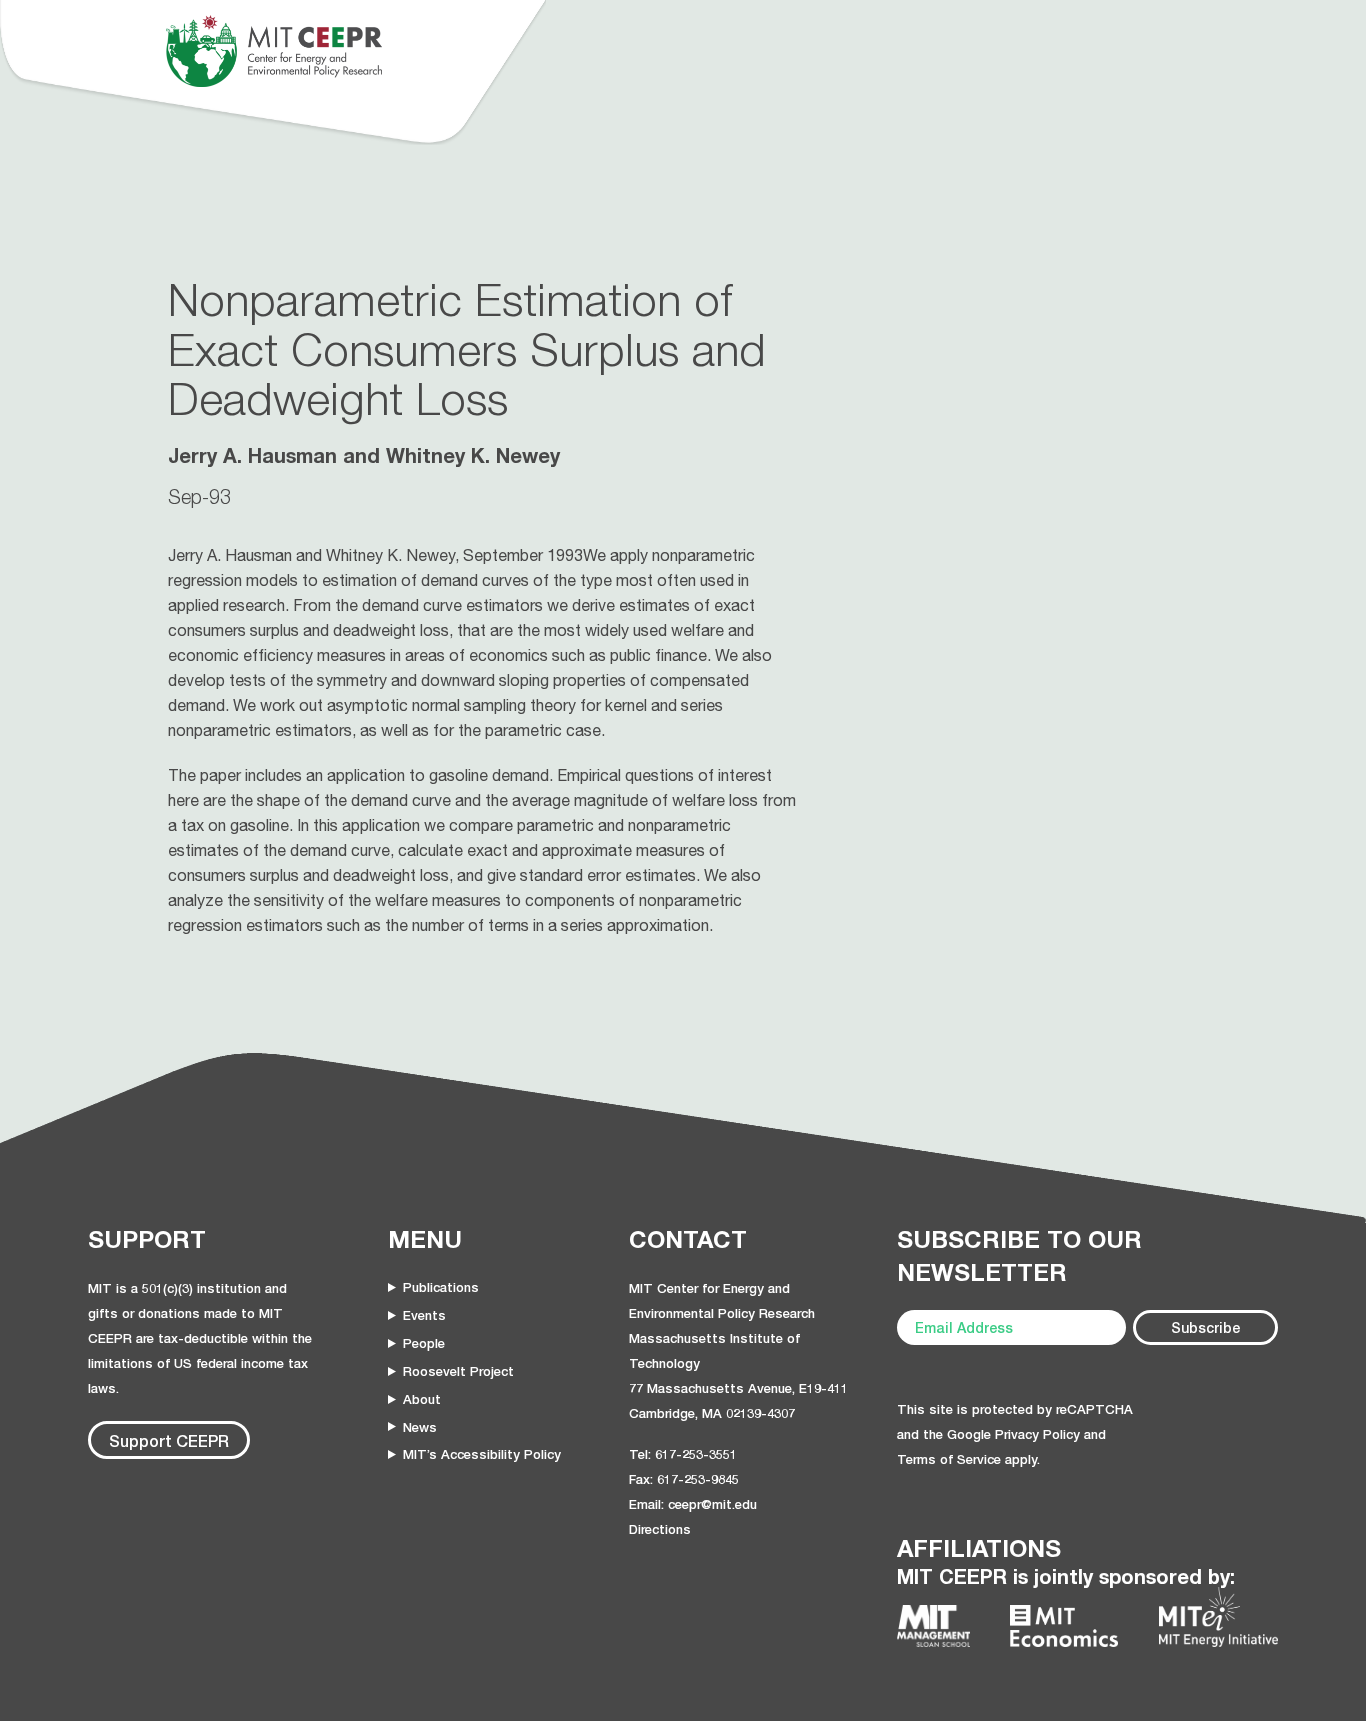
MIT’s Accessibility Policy (482, 1454)
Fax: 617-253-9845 (684, 1479)
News (420, 1427)
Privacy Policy (1037, 1434)
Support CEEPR (169, 1440)
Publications (441, 1287)
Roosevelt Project (458, 1371)
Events (424, 1315)
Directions (660, 1529)
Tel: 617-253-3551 (683, 1454)
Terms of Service (949, 1459)
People (424, 1343)
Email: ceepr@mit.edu (693, 1504)
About (422, 1399)
